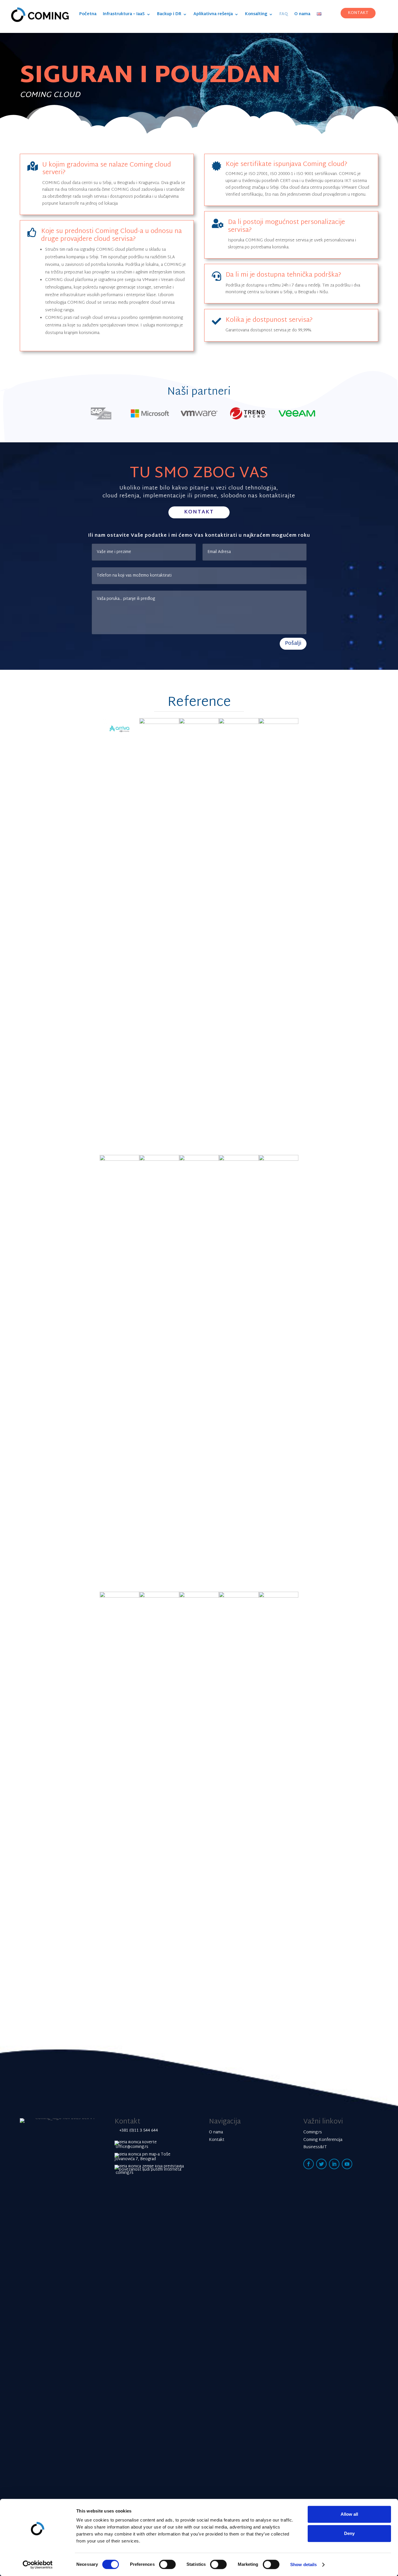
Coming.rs (313, 2132)
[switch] (167, 2564)
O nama (302, 15)
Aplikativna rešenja (213, 15)
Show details (303, 2564)
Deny (349, 2533)
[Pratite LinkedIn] (334, 2164)
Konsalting (256, 15)
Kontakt (199, 512)
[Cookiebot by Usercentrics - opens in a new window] (38, 2565)
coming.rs (124, 2173)
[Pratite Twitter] (321, 2164)
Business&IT (315, 2147)
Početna (88, 15)
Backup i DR (169, 15)
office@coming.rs (131, 2147)
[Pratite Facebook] (309, 2164)
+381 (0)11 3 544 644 (139, 2131)
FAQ (284, 15)
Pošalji (293, 643)
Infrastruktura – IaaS (124, 15)
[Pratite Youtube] (347, 2164)
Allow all (349, 2514)
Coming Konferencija (323, 2140)
